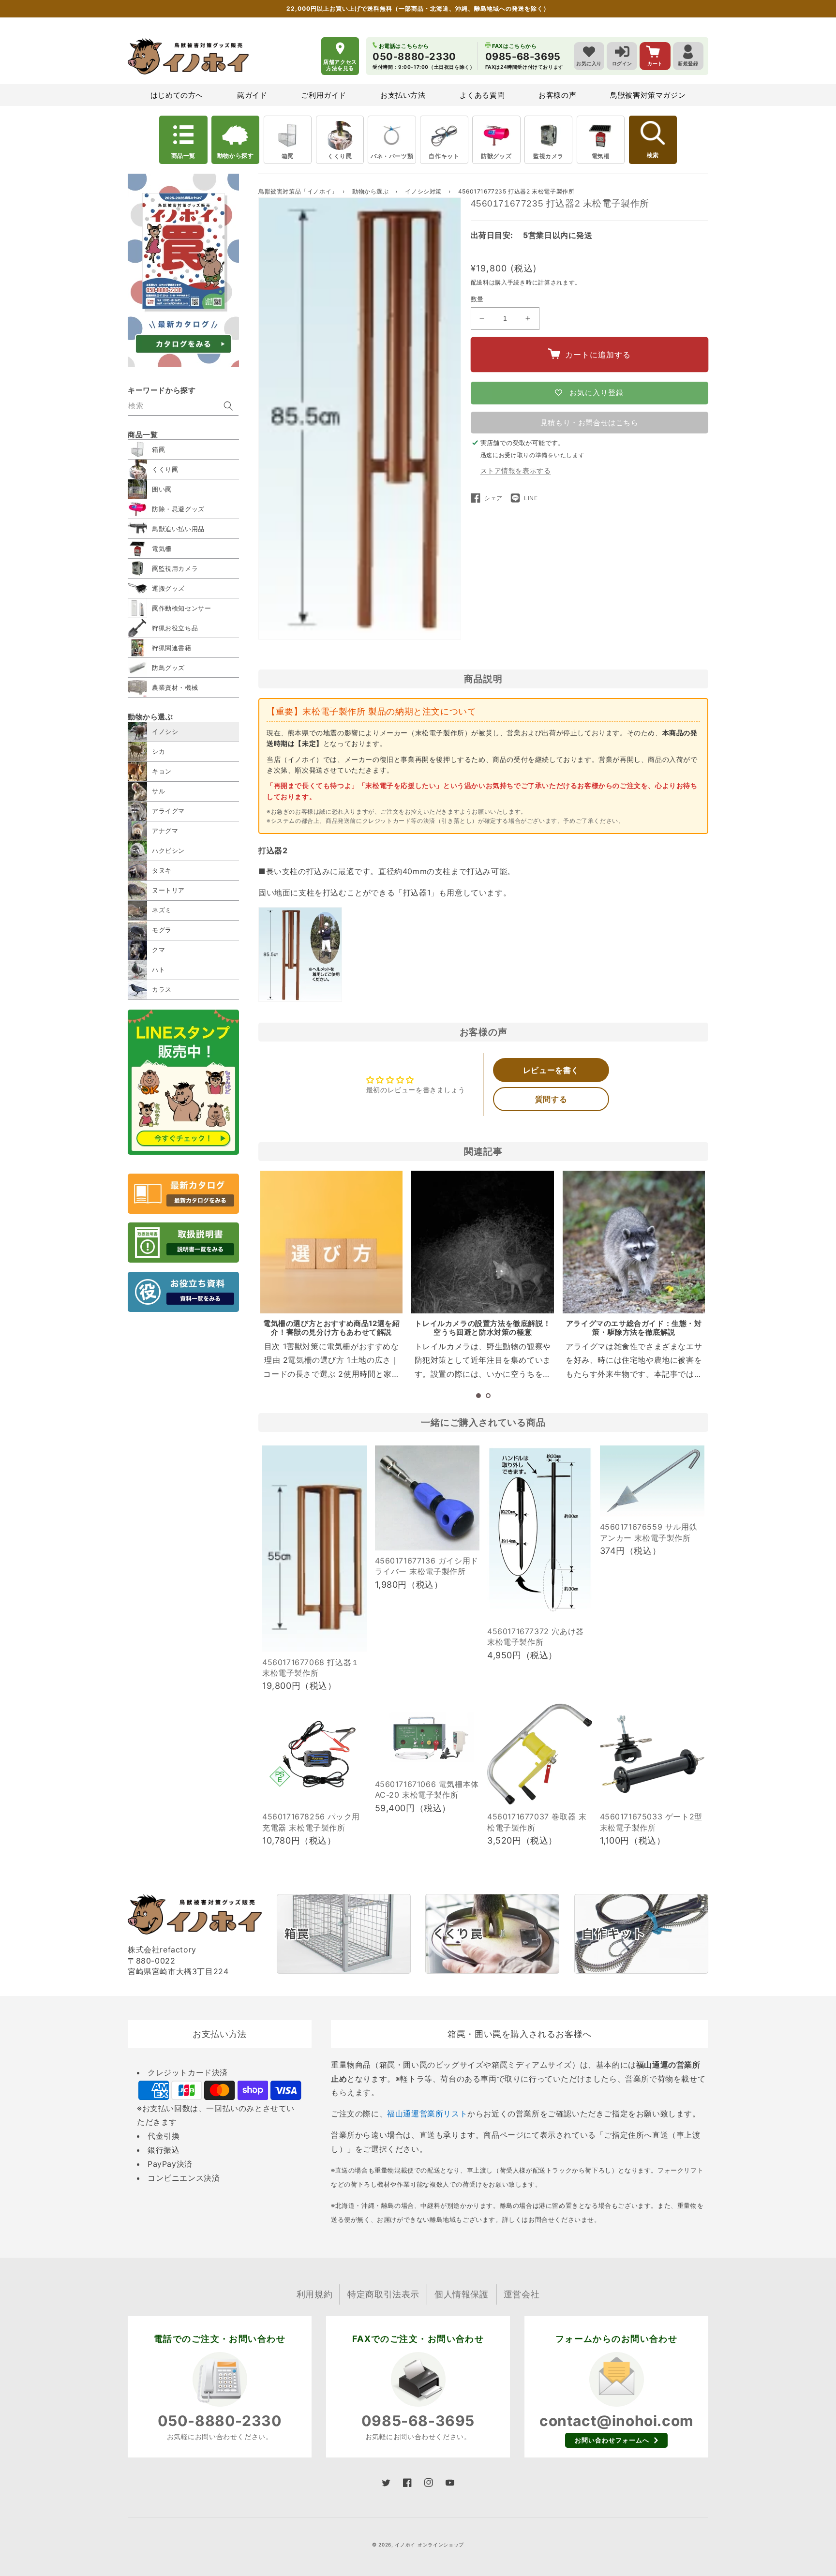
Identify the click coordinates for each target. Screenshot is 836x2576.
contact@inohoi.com (616, 2421)
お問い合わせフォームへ (612, 2440)
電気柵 (601, 156)
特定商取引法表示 (383, 2294)
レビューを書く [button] (551, 1070)
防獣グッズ (496, 156)
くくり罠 (340, 156)
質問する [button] (551, 1099)
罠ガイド (252, 95)
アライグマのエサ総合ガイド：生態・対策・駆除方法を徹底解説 (634, 1328)
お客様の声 (557, 95)
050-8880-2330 (220, 2421)
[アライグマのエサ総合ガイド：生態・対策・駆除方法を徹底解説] (634, 1242)
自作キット (444, 156)
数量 (477, 299)
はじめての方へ (177, 95)
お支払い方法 (403, 95)
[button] (478, 1396)
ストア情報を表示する (516, 470)
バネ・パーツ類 (392, 156)
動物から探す (236, 156)
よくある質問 (482, 95)
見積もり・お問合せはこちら (590, 423)
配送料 (480, 282)
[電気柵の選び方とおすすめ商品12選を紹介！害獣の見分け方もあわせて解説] (331, 1242)
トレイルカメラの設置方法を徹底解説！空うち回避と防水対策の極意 (483, 1328)
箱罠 (288, 156)
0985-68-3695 (418, 2421)
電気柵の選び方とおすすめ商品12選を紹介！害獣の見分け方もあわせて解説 (331, 1328)
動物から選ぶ (371, 191)
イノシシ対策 (424, 191)
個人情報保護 (462, 2294)
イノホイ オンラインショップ (429, 2545)
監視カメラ (548, 156)
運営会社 (522, 2294)
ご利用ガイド (324, 95)
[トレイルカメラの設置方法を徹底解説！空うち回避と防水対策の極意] (482, 1242)
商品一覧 (183, 156)
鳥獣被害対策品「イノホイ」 (298, 191)
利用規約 (314, 2294)
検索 (653, 155)
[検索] (228, 406)
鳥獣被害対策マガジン (648, 95)
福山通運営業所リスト (427, 2114)
